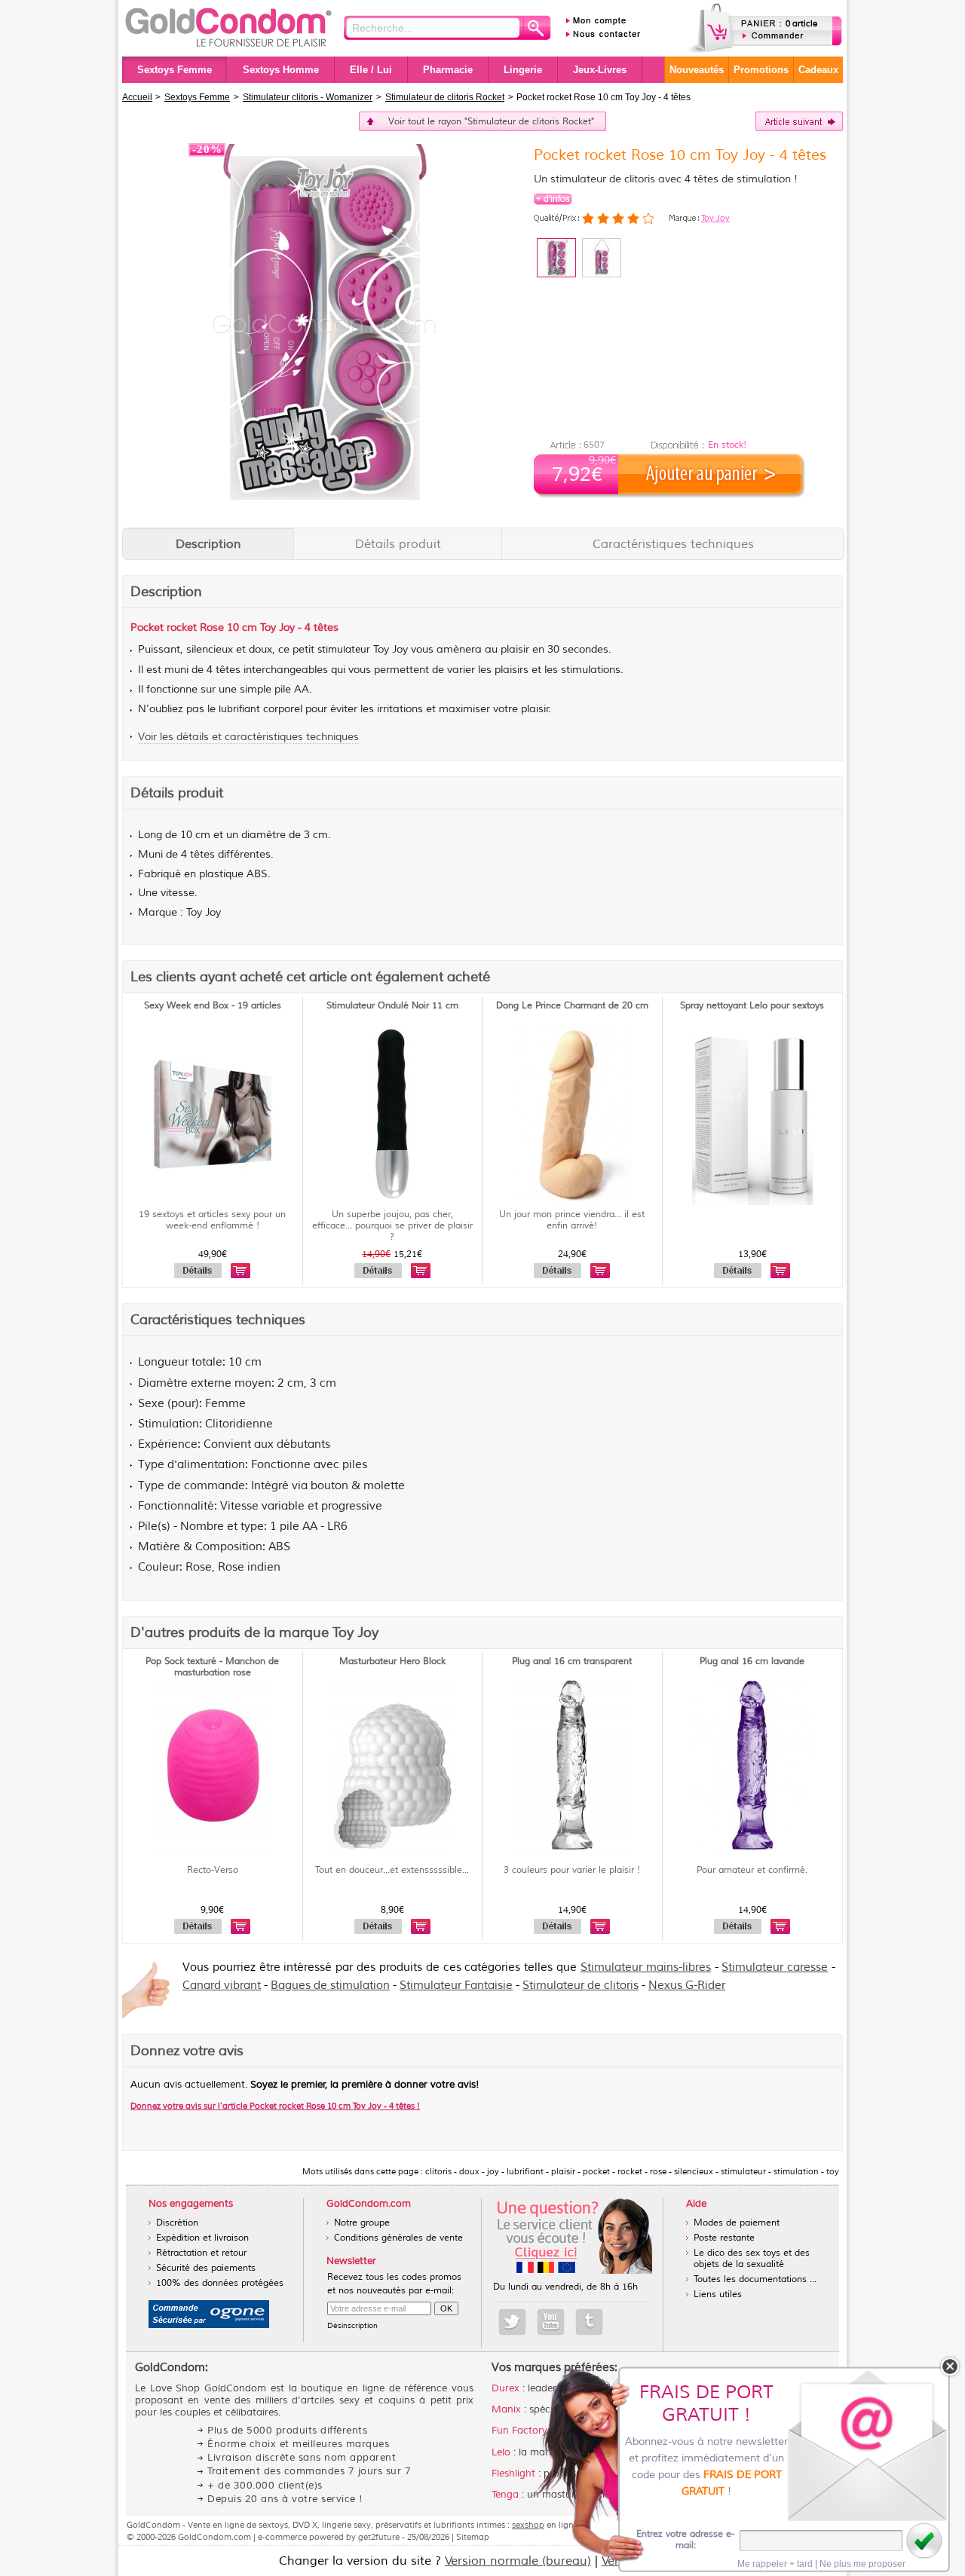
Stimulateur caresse (775, 1967)
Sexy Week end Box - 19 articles (213, 1006)
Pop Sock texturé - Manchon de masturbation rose (212, 1667)
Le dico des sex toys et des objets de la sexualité (752, 2259)
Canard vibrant (222, 1986)
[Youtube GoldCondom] (551, 2322)
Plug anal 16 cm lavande (752, 1661)
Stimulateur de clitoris (581, 1986)
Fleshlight (513, 2474)
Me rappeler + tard (775, 2564)
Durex (505, 2388)
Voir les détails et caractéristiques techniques (248, 737)
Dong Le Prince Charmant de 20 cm (572, 1006)
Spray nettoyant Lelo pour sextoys (752, 1006)
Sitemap (473, 2537)
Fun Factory (519, 2431)
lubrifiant (239, 709)
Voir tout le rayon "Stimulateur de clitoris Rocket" (491, 122)
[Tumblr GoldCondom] (589, 2322)
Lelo (501, 2452)
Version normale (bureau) (518, 2561)
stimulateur (344, 650)
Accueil (137, 97)
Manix (506, 2409)
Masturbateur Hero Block (392, 1661)
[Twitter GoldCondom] (512, 2322)
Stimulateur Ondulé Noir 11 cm (392, 1006)
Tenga (505, 2495)
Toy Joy (715, 218)
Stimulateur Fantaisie (456, 1986)
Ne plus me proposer (862, 2564)
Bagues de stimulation (330, 1986)
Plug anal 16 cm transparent (572, 1661)
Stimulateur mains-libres (646, 1967)
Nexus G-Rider (687, 1986)
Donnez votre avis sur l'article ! (275, 2106)
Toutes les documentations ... (755, 2279)
